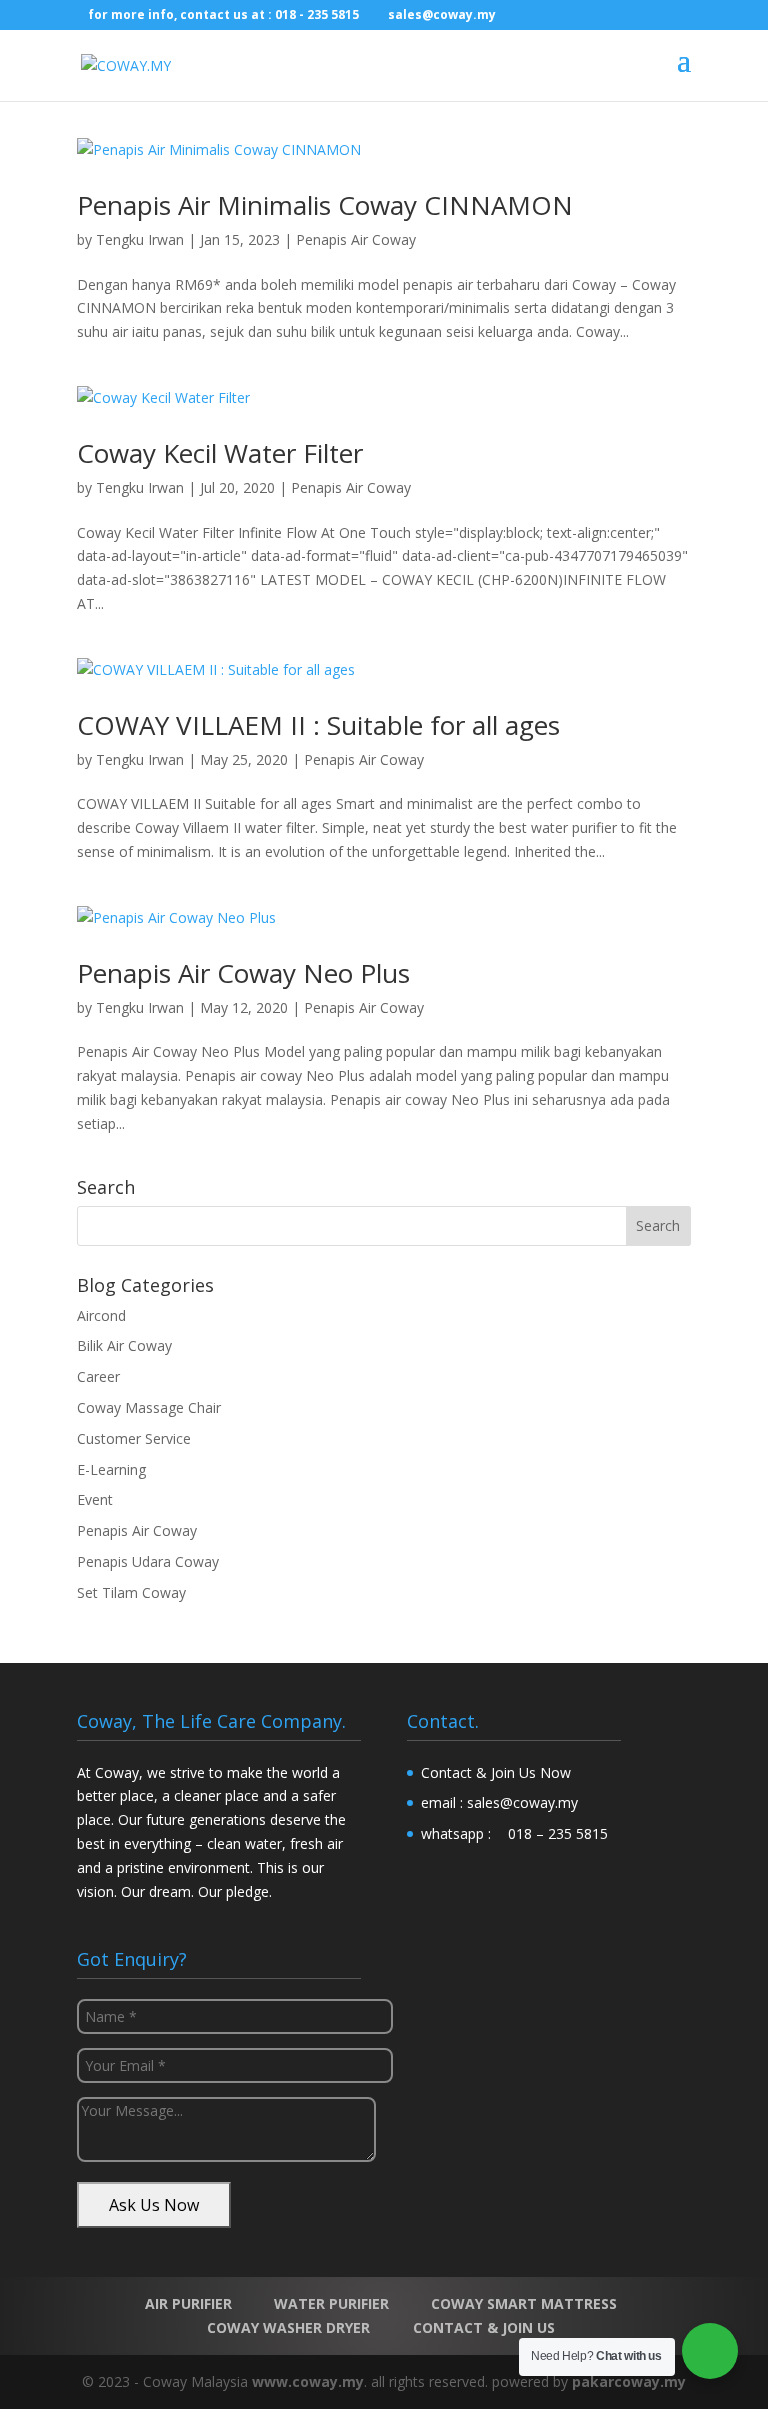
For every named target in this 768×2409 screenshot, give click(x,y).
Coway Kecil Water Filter (220, 453)
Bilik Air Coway (124, 1345)
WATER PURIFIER (331, 2303)
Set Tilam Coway (131, 1592)
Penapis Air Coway (356, 239)
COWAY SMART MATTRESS (524, 2303)
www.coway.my (308, 2381)
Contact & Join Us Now (496, 1772)
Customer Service (134, 1438)
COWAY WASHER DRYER (288, 2327)
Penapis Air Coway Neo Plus (243, 973)
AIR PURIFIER (188, 2303)
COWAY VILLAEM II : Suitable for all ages (318, 725)
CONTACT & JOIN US (483, 2327)
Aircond (101, 1315)
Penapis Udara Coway (148, 1561)
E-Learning (111, 1469)
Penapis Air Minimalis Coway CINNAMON (325, 205)
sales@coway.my (522, 1802)
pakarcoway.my (629, 2381)
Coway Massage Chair (149, 1407)
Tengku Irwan (140, 239)
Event (95, 1499)
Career (98, 1376)
